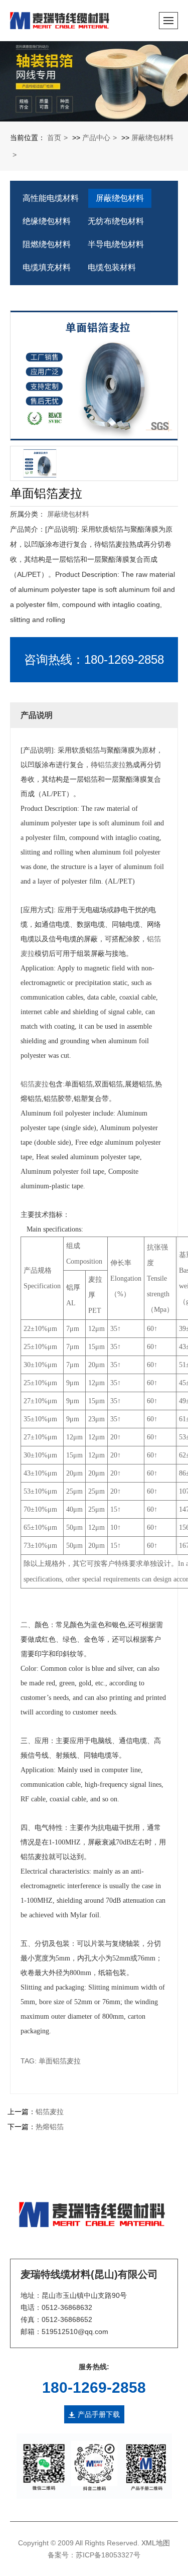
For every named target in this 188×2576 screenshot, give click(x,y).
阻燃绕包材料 (47, 244)
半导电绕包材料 (116, 244)
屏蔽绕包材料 (120, 198)
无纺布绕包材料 (116, 221)
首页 (54, 138)
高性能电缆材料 (51, 198)
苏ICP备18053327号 (108, 2555)
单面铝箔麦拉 (60, 2061)
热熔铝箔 (50, 2127)
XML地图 (156, 2543)
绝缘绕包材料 (47, 221)
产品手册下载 (99, 2414)
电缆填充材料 (47, 267)
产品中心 (96, 138)
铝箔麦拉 (112, 765)
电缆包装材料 (112, 267)
